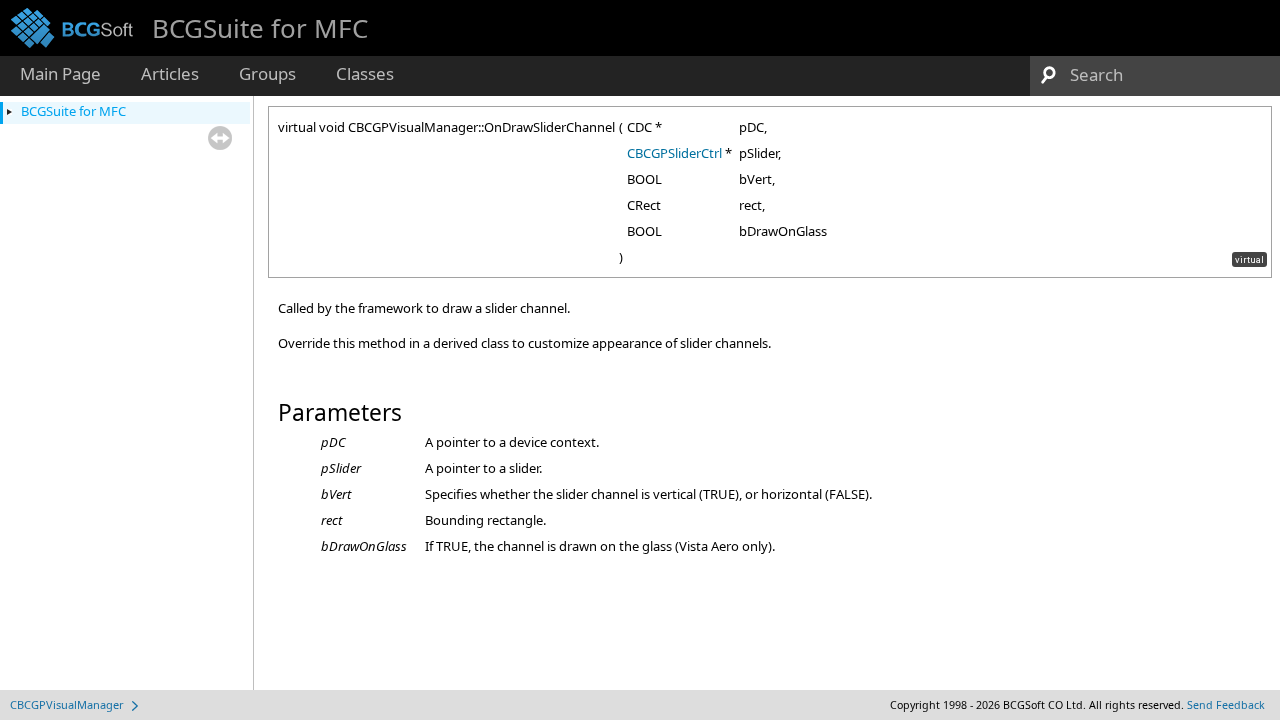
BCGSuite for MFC (73, 111)
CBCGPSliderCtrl (674, 153)
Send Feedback (1226, 705)
